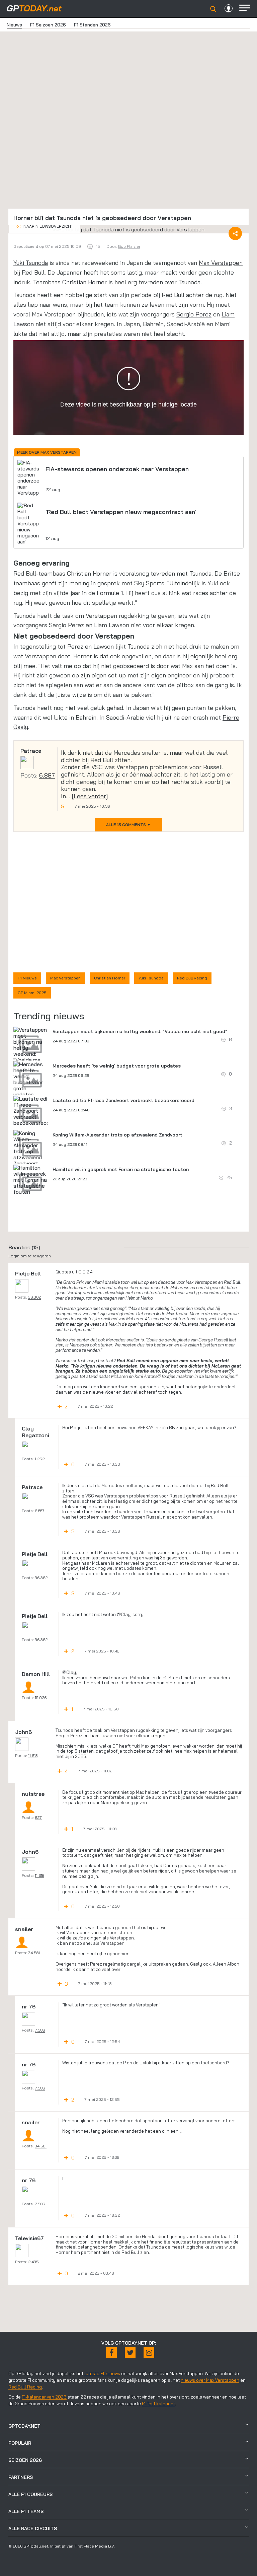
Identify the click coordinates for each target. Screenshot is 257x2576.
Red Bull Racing (192, 978)
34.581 (34, 1953)
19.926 (41, 1698)
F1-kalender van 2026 (44, 2397)
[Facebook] (111, 2353)
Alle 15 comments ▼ (128, 825)
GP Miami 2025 (32, 993)
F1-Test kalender (158, 2404)
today (34, 8)
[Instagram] (149, 2353)
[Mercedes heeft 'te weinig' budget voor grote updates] (30, 1079)
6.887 (47, 775)
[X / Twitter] (130, 2353)
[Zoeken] (213, 9)
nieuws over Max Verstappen (210, 2380)
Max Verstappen (221, 263)
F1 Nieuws (27, 978)
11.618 (33, 1755)
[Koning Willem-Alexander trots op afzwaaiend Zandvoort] (30, 1148)
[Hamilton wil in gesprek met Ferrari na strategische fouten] (30, 1180)
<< (44, 226)
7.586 (40, 2030)
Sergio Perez (194, 314)
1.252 (40, 1459)
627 (38, 1817)
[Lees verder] (90, 796)
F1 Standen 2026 (92, 25)
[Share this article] (235, 233)
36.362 (34, 1297)
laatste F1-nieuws (102, 2373)
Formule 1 (110, 593)
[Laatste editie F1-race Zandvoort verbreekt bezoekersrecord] (34, 1111)
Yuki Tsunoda (31, 263)
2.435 (33, 2262)
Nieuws (14, 25)
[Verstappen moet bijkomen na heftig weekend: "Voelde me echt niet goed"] (30, 1051)
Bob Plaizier (129, 246)
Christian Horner (84, 282)
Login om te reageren (30, 1256)
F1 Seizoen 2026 (48, 25)
